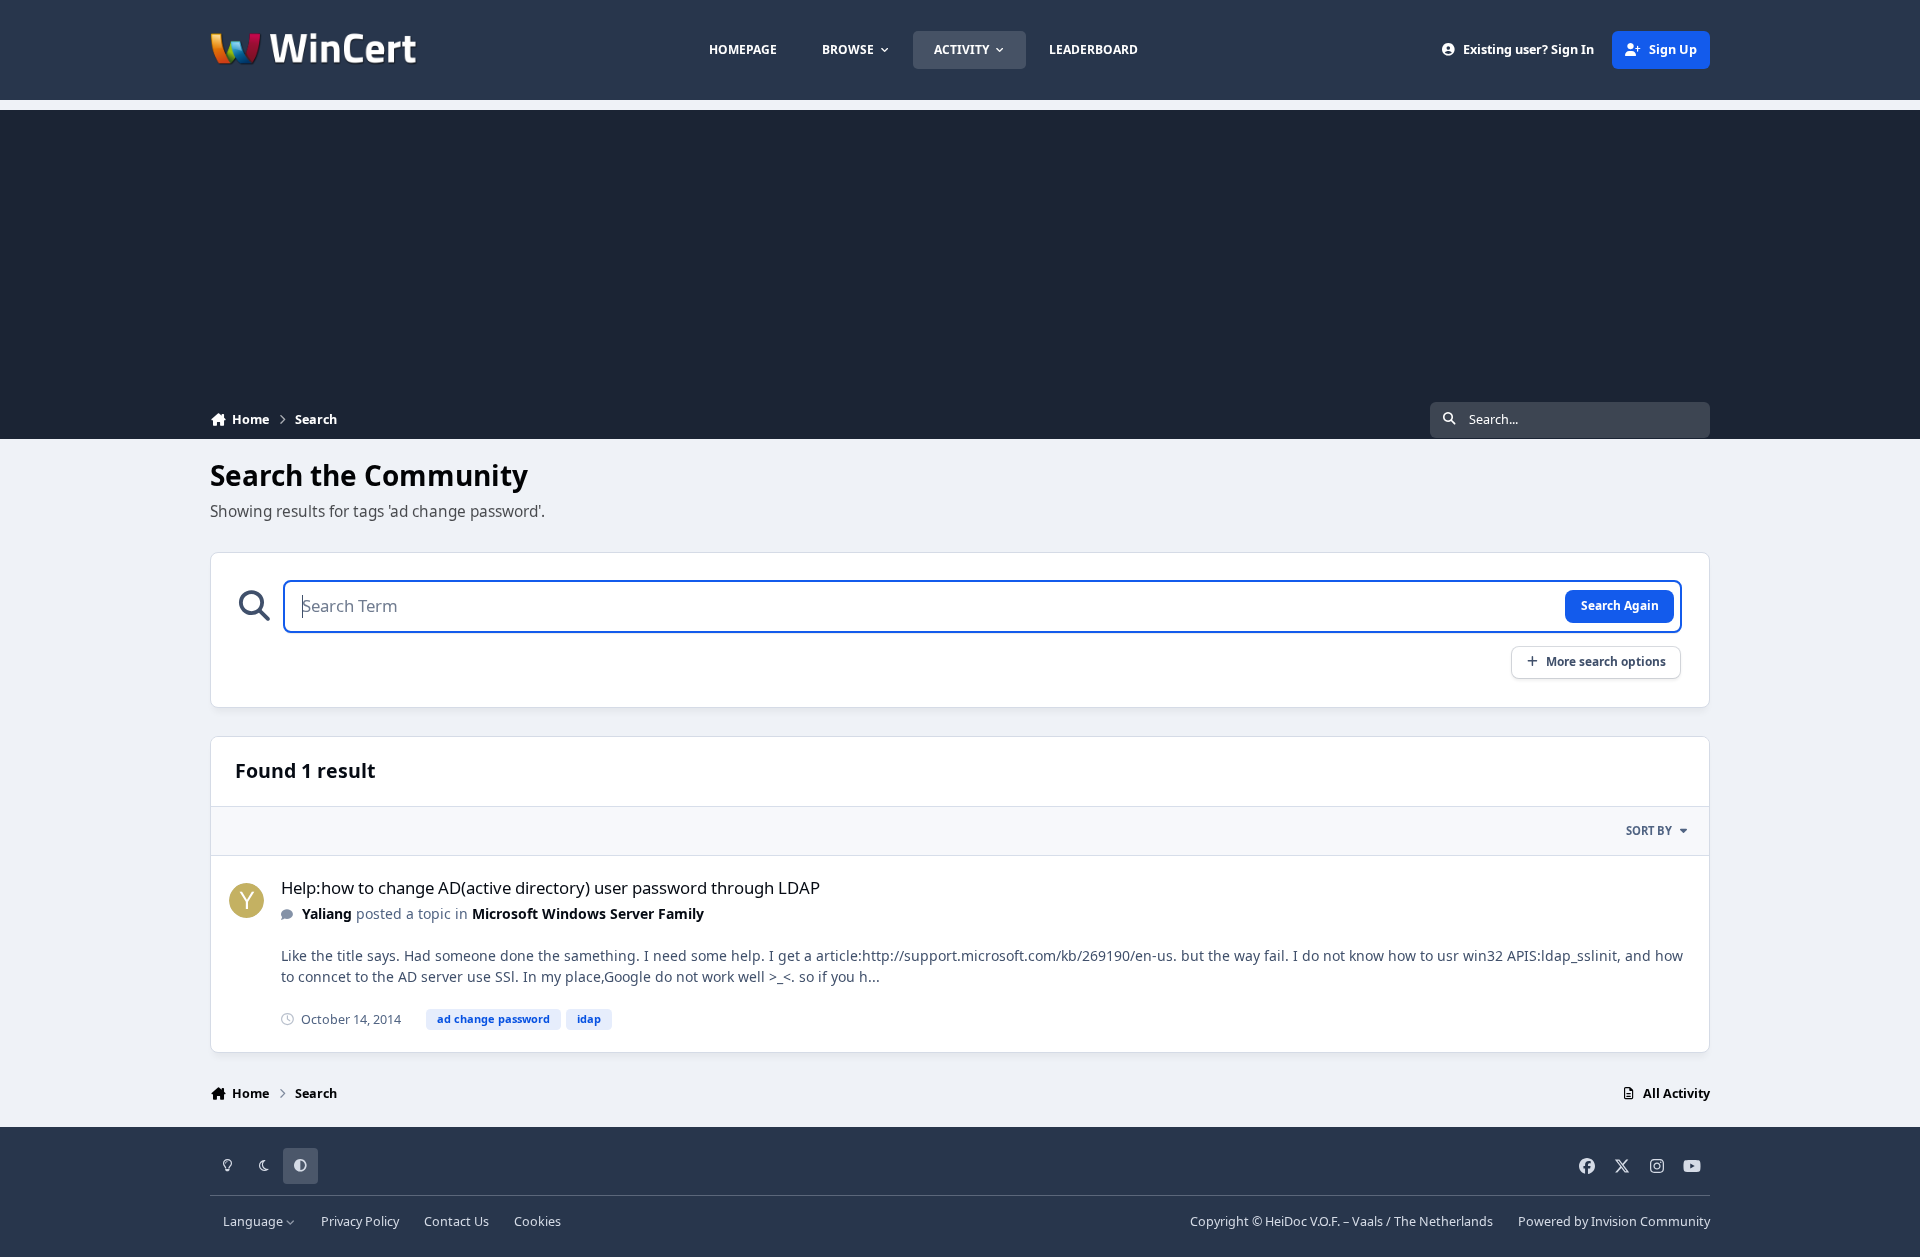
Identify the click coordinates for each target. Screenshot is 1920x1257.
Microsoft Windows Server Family (588, 913)
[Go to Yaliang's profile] (246, 900)
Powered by (1614, 1221)
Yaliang (327, 913)
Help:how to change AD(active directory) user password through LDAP (550, 887)
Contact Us (456, 1221)
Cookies (537, 1221)
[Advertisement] (960, 250)
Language (254, 1221)
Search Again (1620, 605)
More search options (1606, 661)
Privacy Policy (360, 1221)
